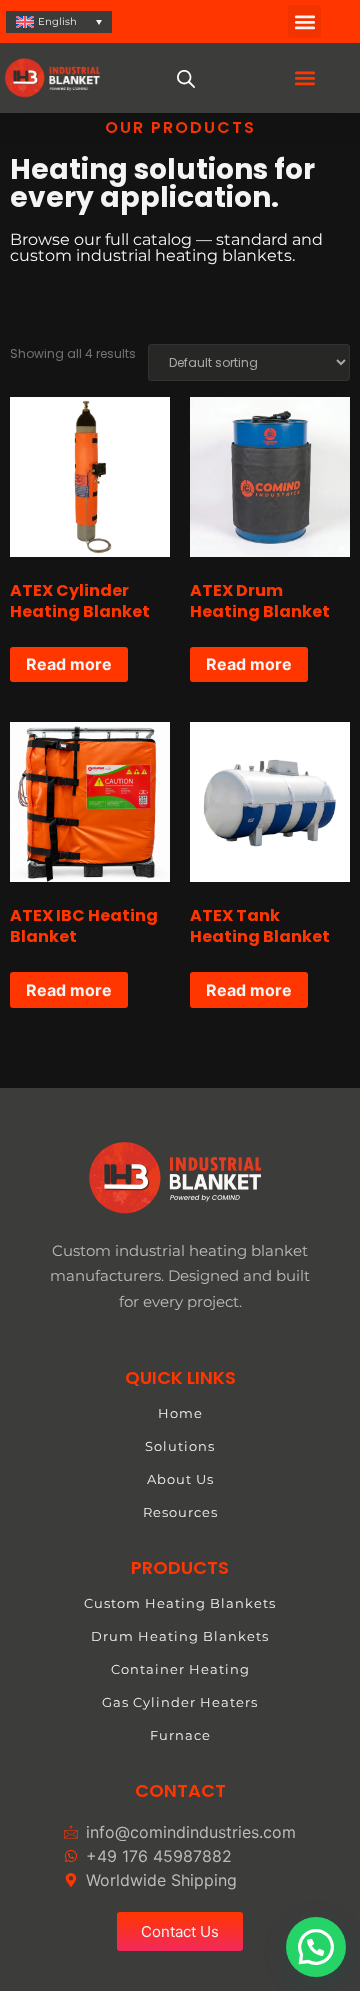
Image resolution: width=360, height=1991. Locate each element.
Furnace (180, 1735)
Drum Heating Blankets (180, 1636)
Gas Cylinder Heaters (180, 1702)
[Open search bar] (187, 78)
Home (180, 1413)
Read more (69, 664)
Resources (180, 1512)
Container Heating (180, 1669)
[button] (304, 21)
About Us (180, 1479)
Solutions (180, 1446)
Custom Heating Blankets (180, 1603)
